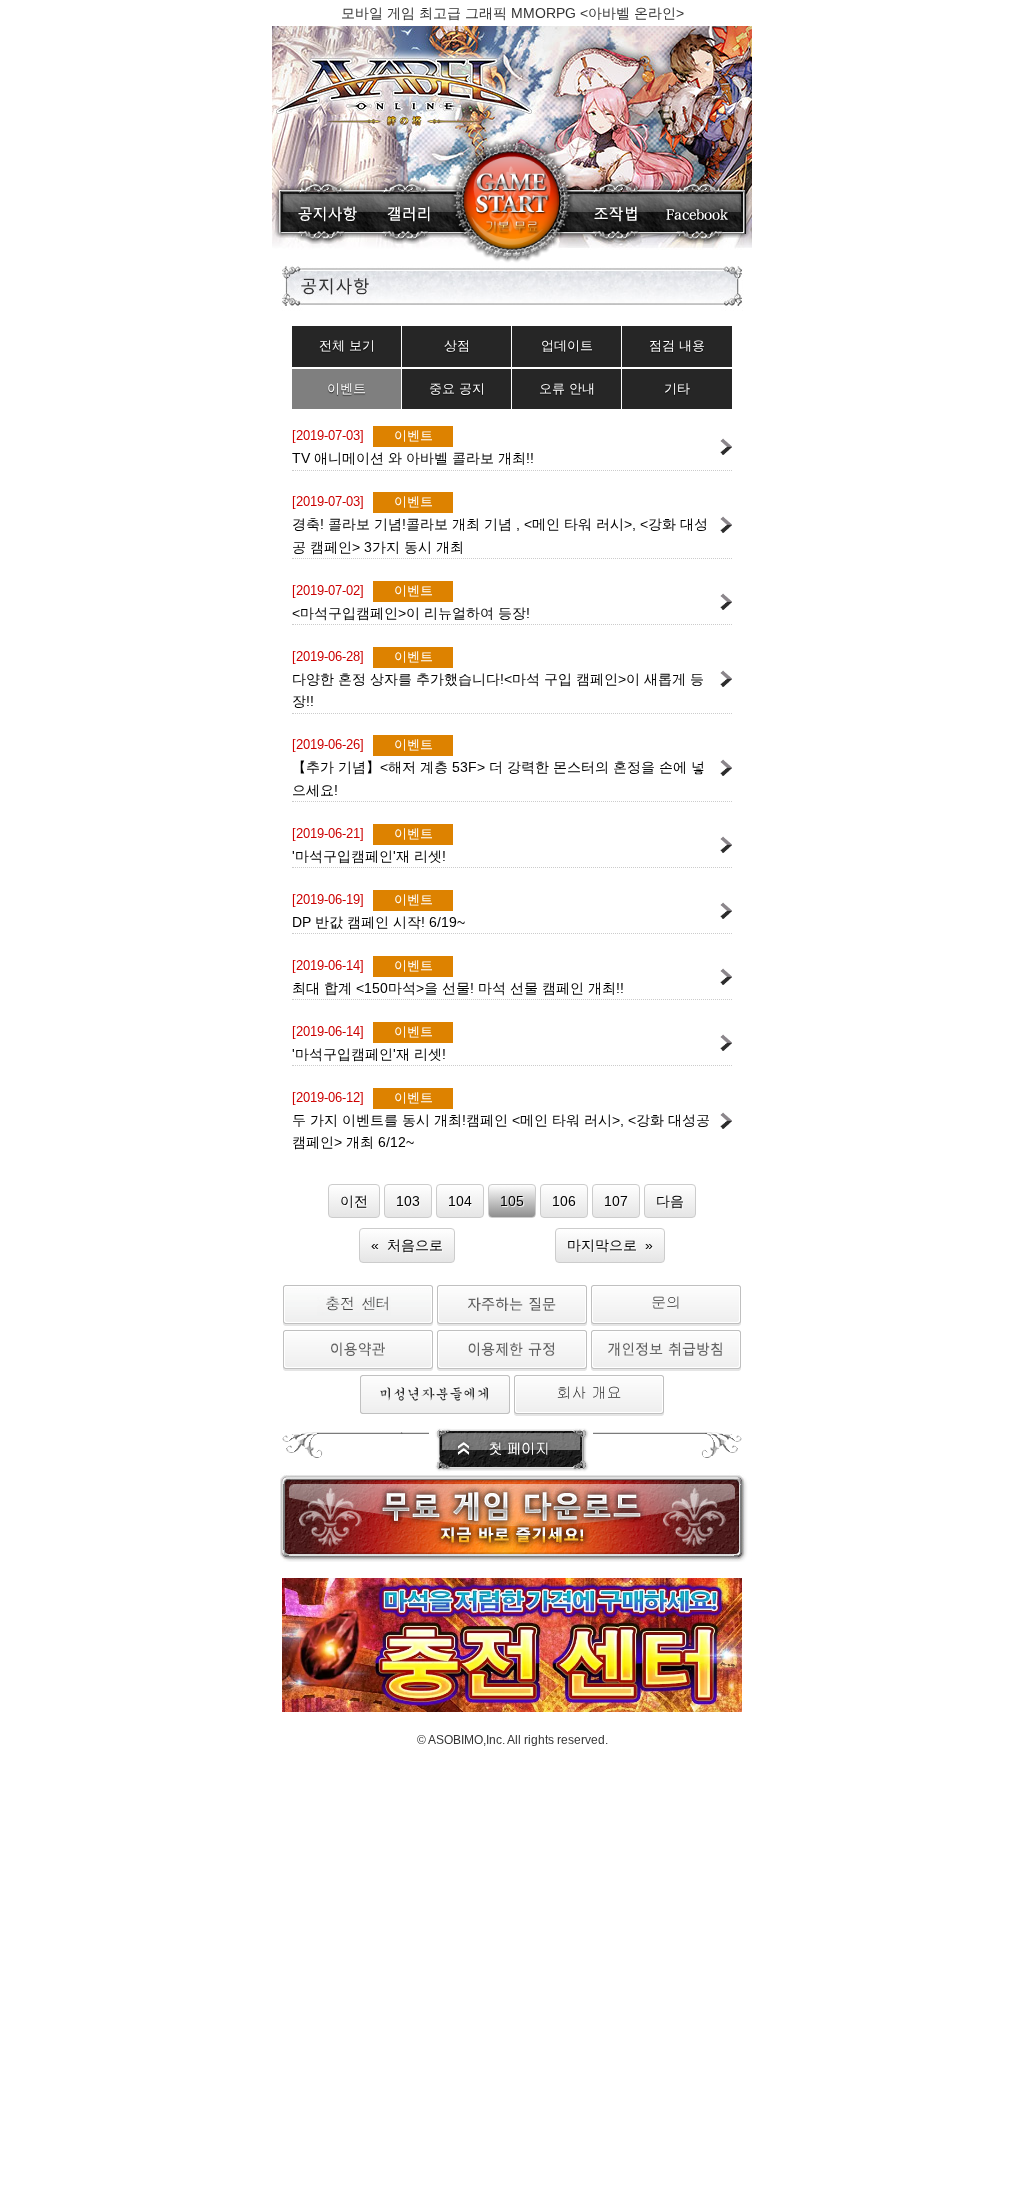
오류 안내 (567, 388)
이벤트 (346, 388)
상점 (457, 345)
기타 (677, 388)
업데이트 (567, 345)
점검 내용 (677, 345)
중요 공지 (457, 388)
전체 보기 (347, 345)
